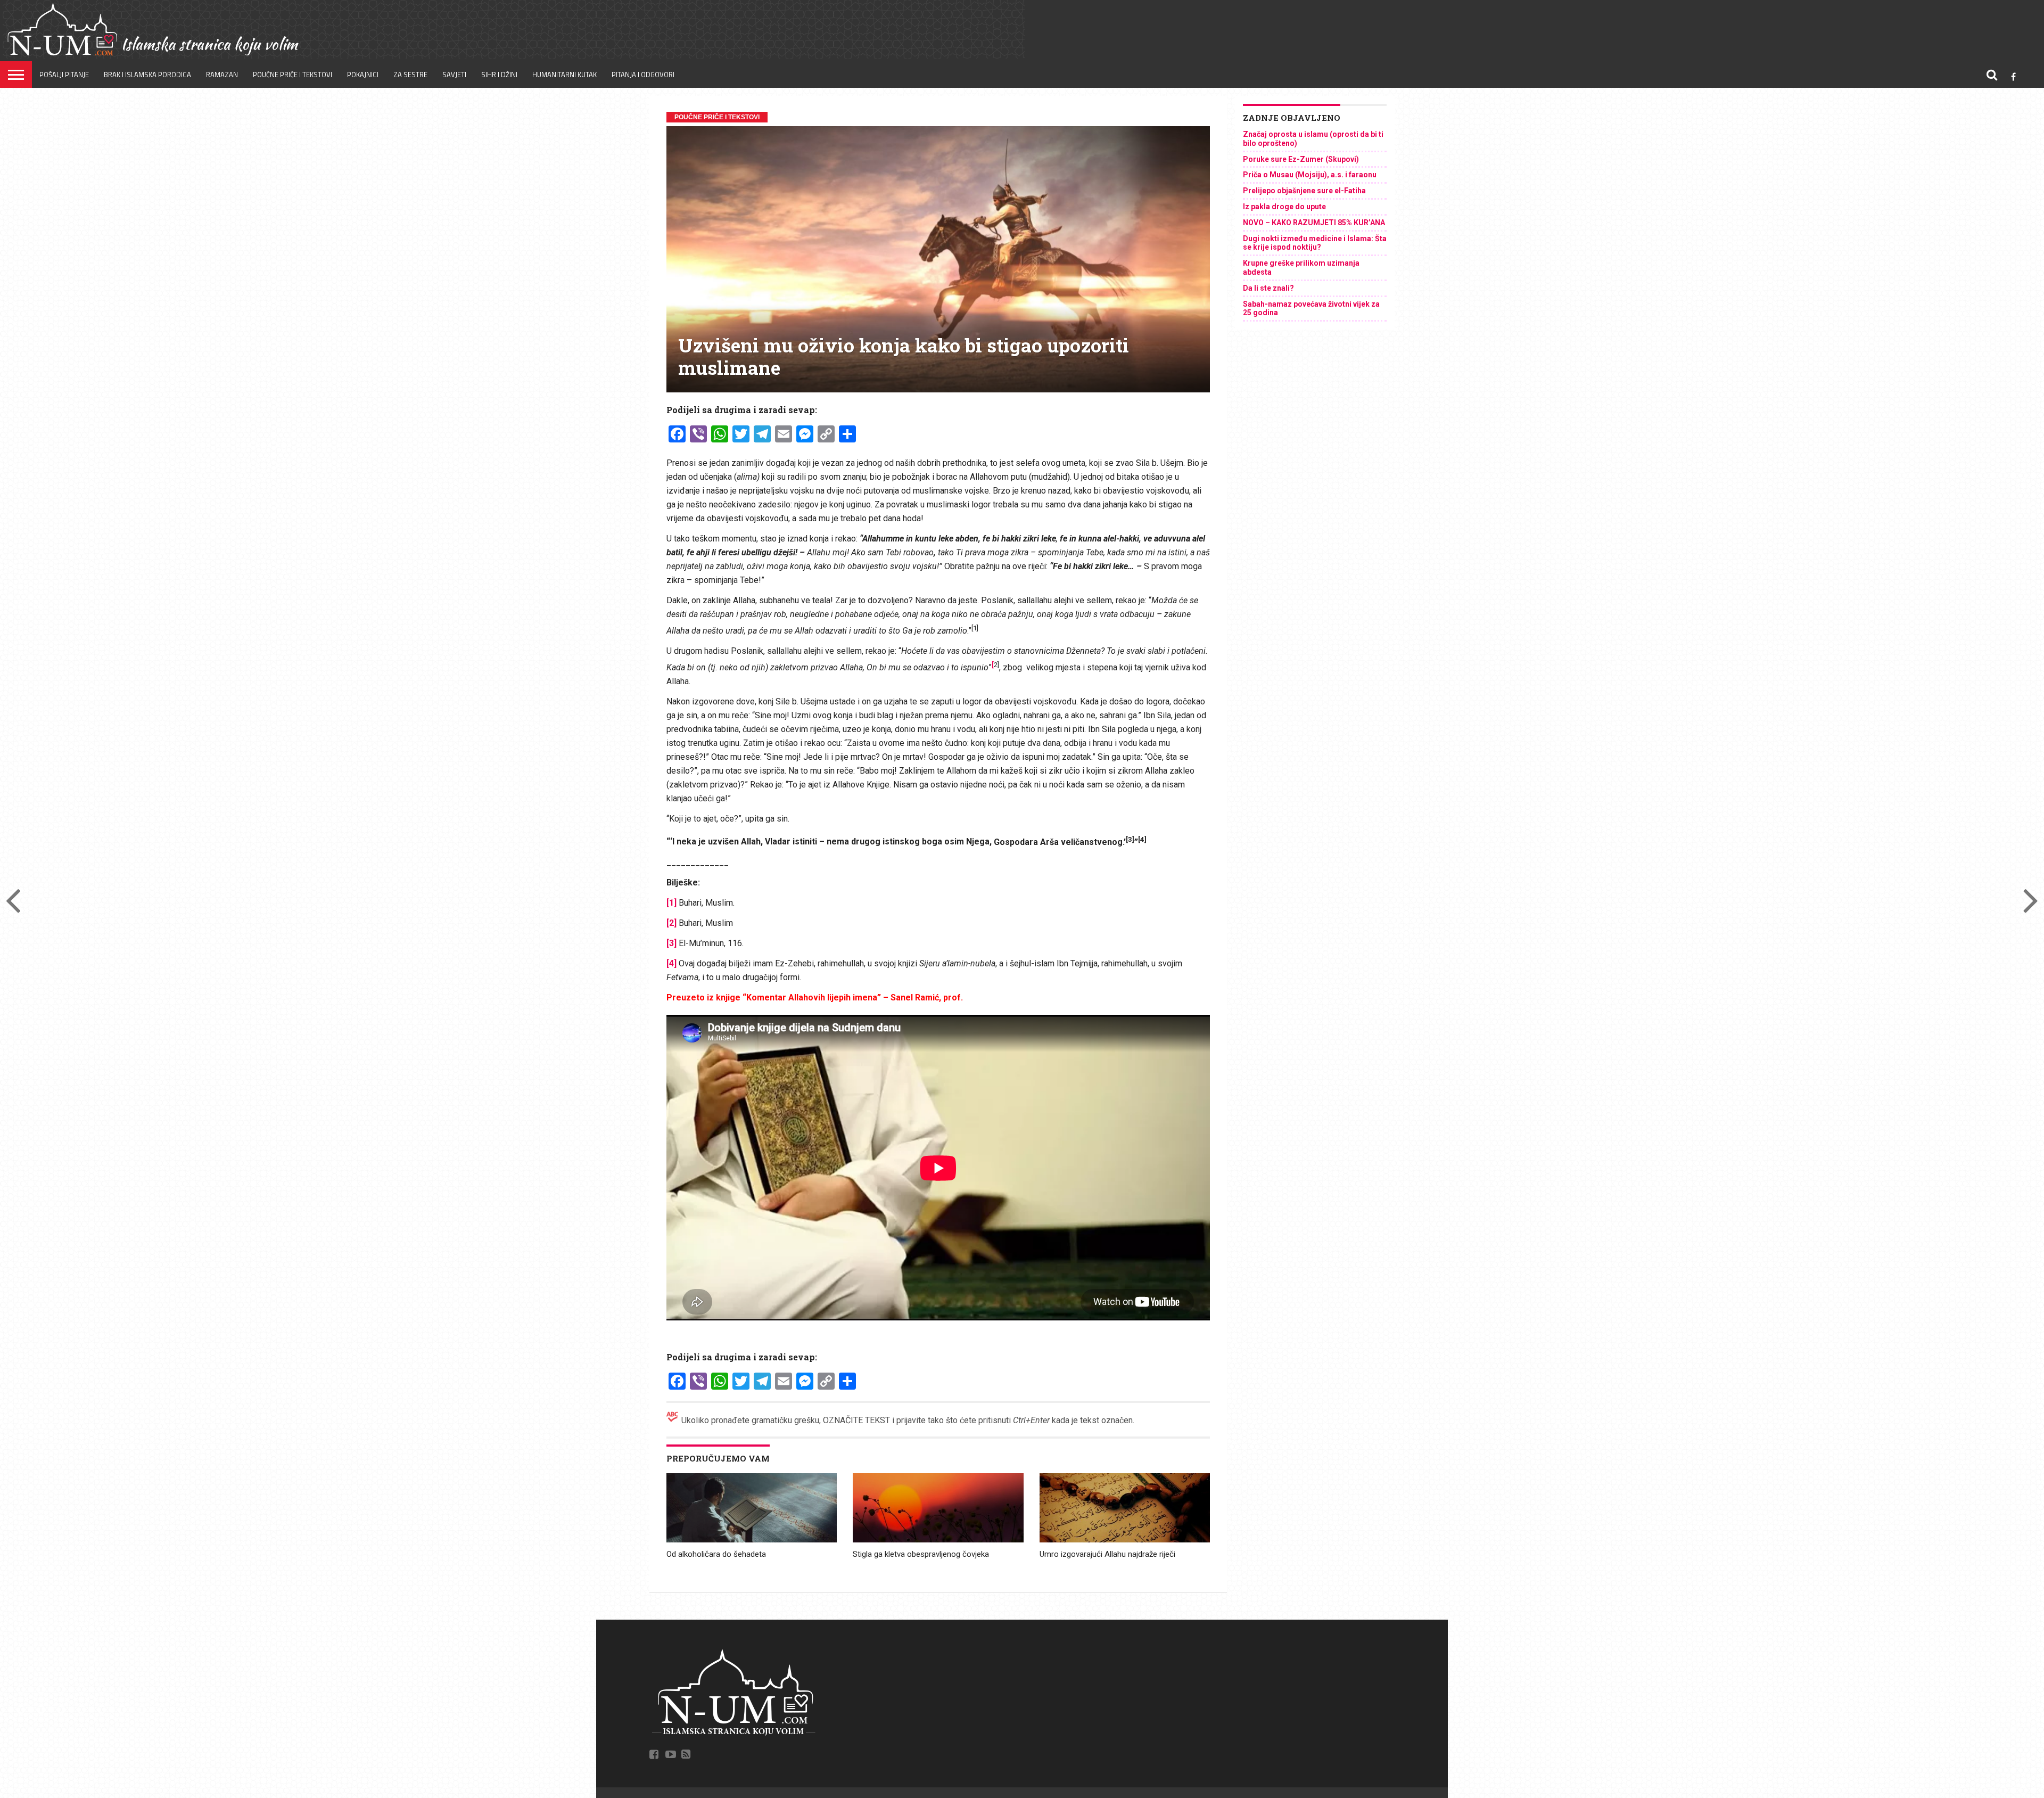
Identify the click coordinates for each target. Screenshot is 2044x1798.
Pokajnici (363, 75)
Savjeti (454, 75)
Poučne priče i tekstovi (292, 75)
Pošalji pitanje (64, 75)
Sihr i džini (499, 75)
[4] (671, 963)
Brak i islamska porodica (147, 75)
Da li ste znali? (1268, 288)
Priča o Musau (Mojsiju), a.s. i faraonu (1310, 175)
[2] (671, 923)
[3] (671, 943)
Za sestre (410, 75)
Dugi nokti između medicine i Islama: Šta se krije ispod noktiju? (1315, 243)
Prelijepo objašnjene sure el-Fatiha (1304, 191)
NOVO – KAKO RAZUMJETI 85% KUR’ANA (1314, 223)
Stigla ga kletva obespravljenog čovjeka (921, 1554)
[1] (671, 903)
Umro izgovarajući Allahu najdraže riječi (1107, 1554)
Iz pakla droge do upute (1284, 207)
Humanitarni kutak (564, 75)
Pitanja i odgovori (643, 75)
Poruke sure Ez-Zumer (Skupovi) (1301, 159)
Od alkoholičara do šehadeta (716, 1554)
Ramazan (222, 75)
